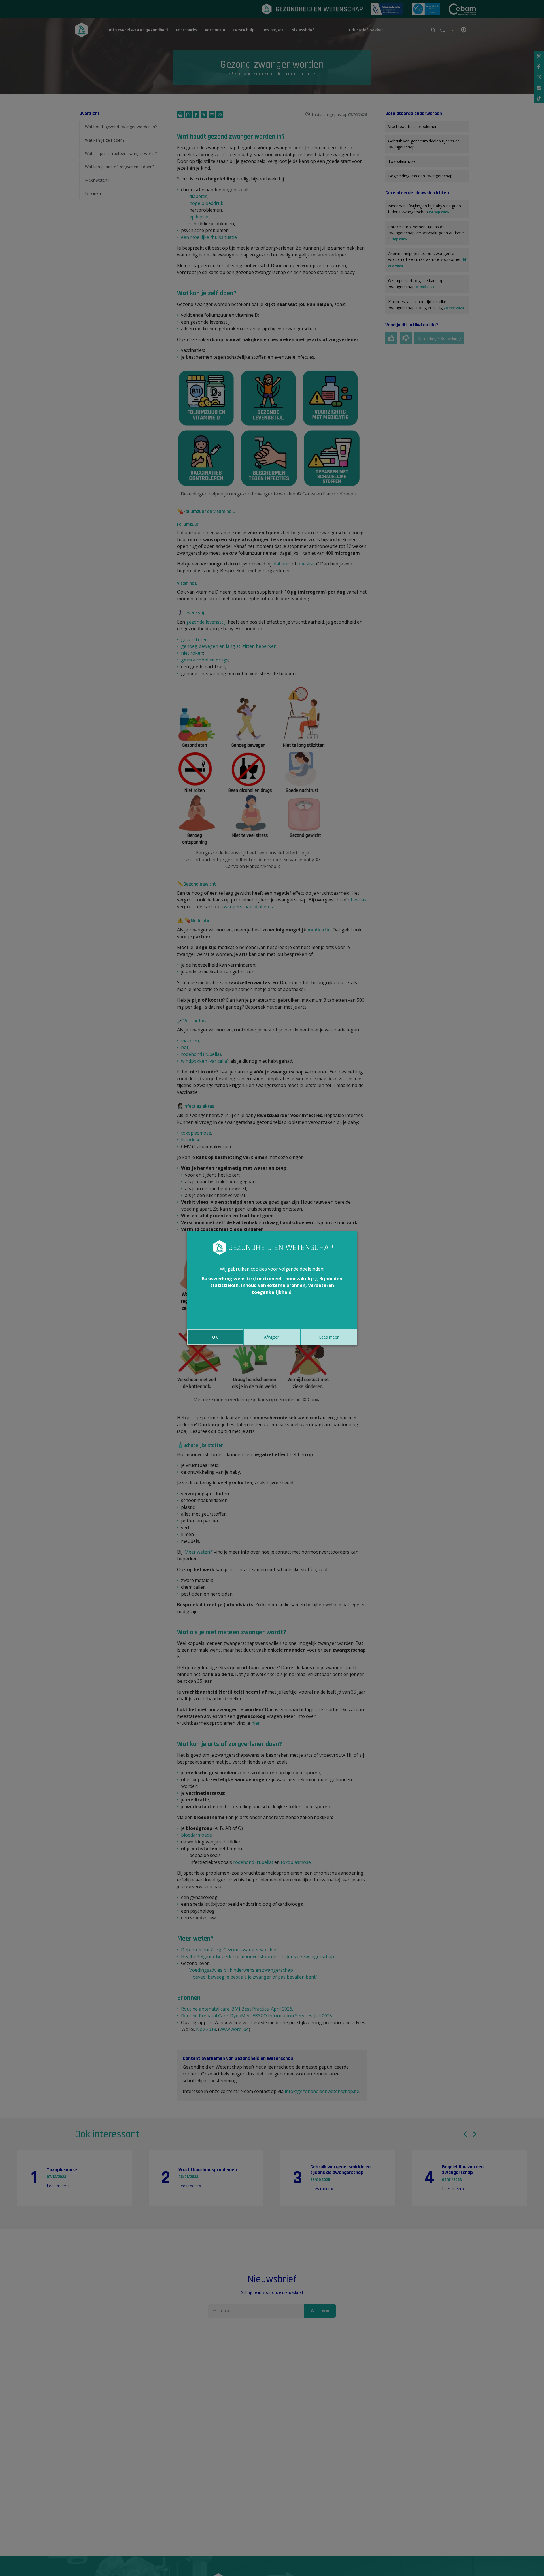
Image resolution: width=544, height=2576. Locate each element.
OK (215, 1337)
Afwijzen (272, 1337)
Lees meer (329, 1337)
